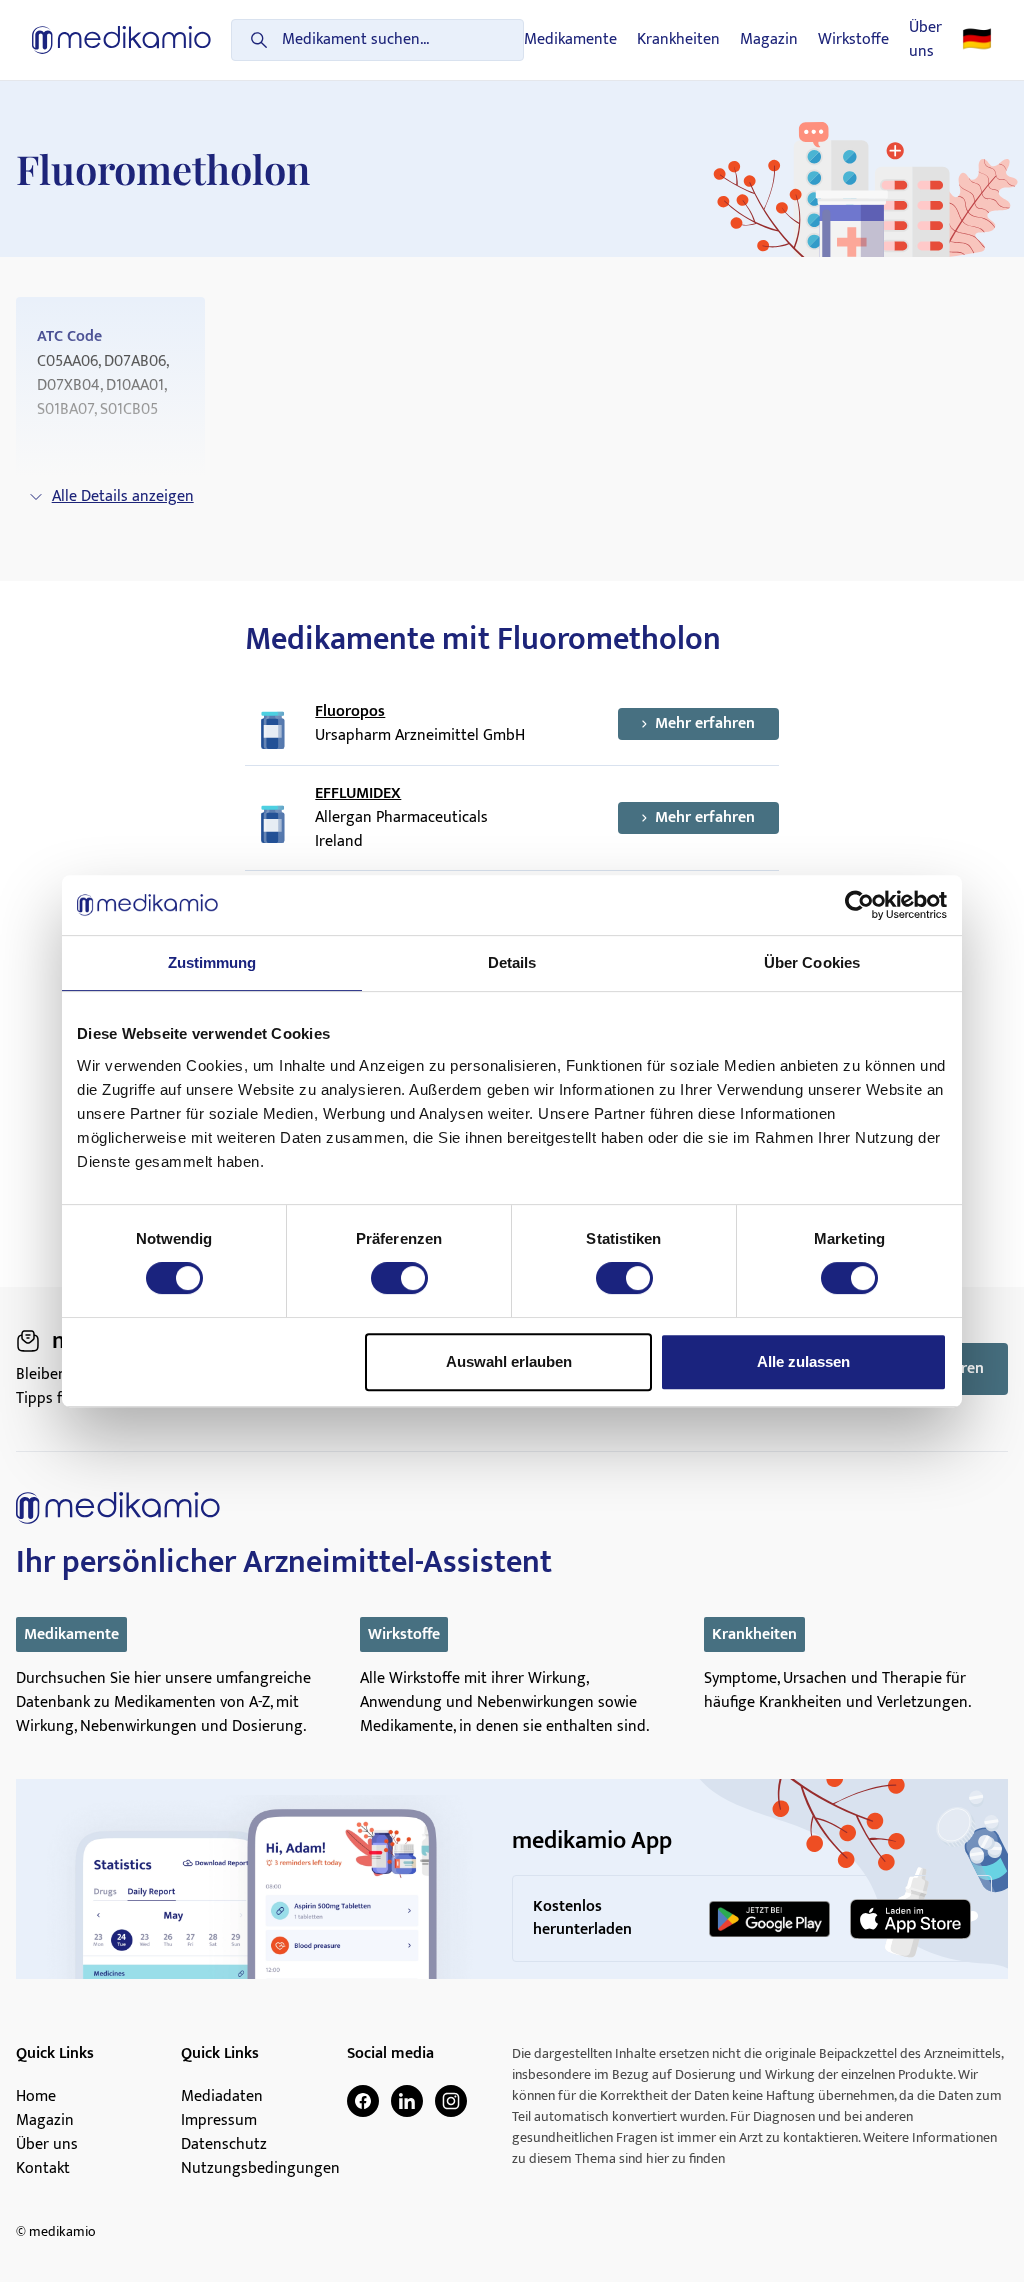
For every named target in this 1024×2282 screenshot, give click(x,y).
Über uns (925, 40)
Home (36, 2097)
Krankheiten (678, 40)
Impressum (219, 2121)
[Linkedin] (407, 2101)
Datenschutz (224, 2145)
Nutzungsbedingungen (260, 2169)
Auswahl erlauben (509, 1361)
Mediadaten (222, 2097)
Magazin (769, 40)
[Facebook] (363, 2101)
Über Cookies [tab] (812, 962)
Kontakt (43, 2169)
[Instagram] (451, 2101)
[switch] (399, 1278)
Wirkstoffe (853, 40)
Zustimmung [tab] (212, 962)
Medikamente (570, 40)
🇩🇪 (977, 40)
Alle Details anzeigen (123, 496)
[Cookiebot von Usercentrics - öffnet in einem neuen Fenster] (859, 905)
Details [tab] (512, 962)
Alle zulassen (803, 1361)
